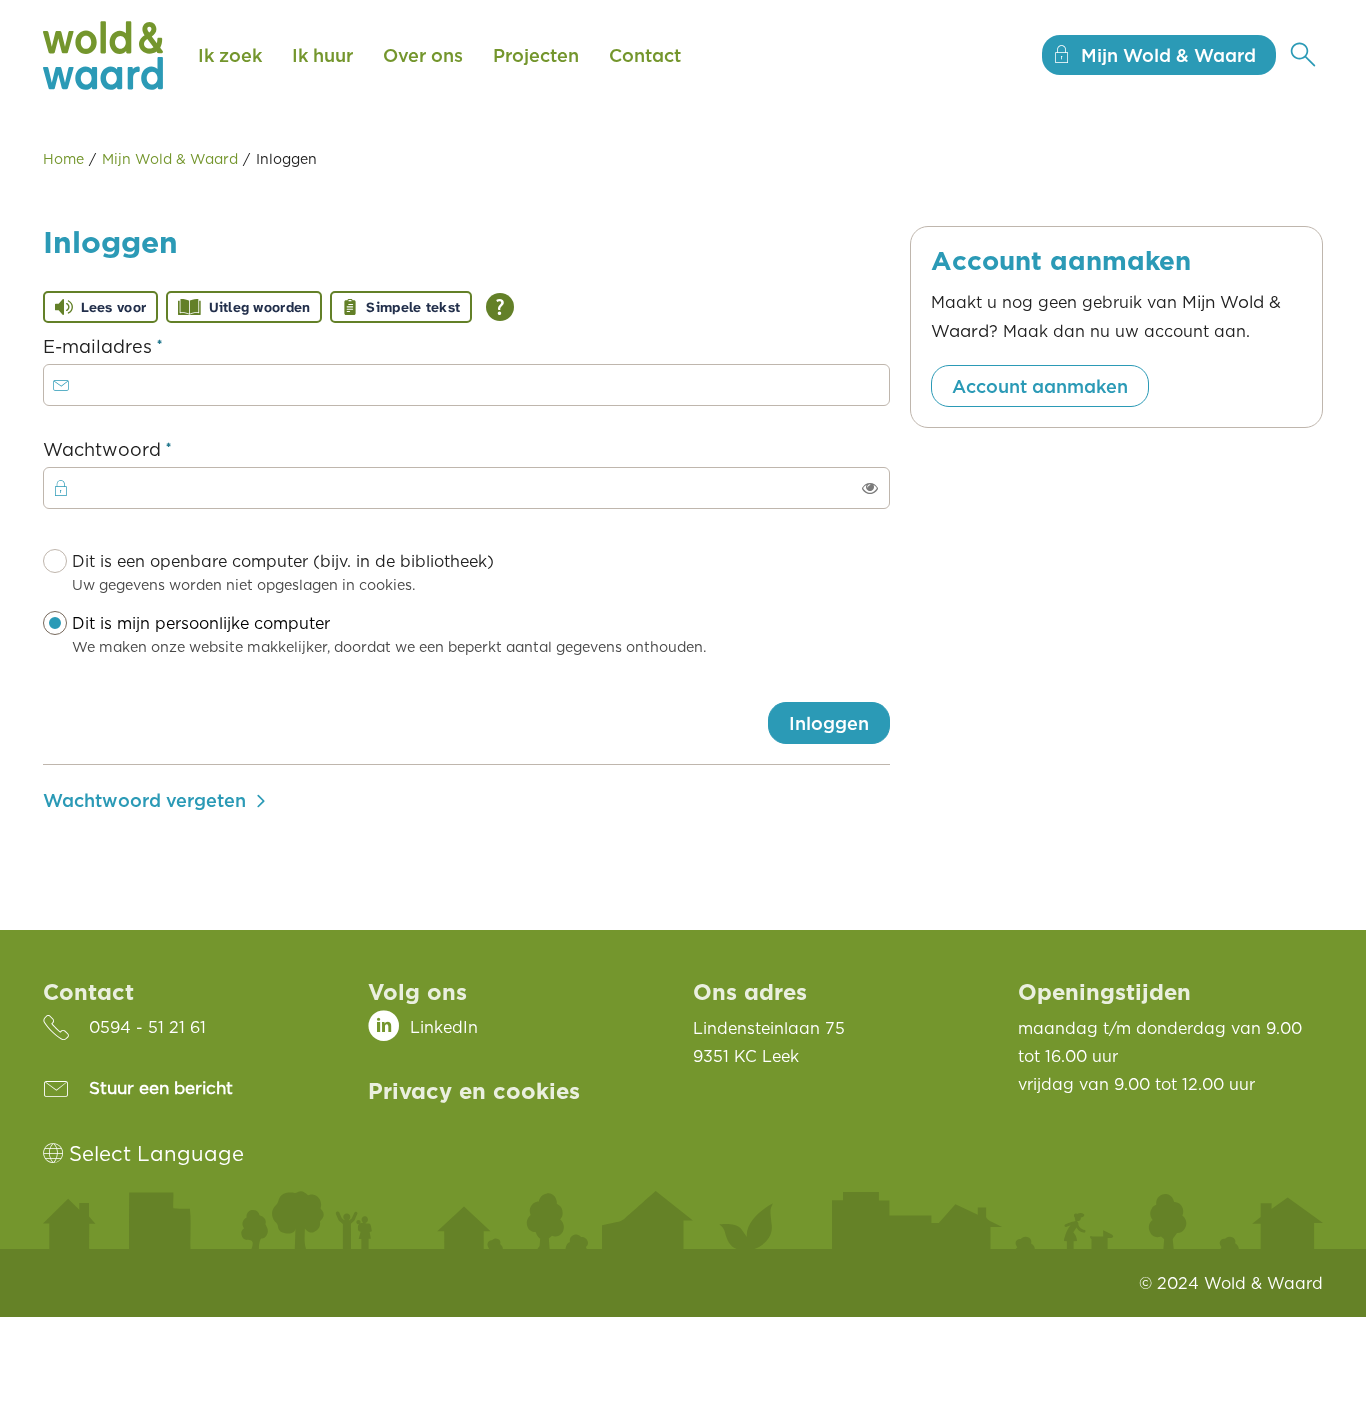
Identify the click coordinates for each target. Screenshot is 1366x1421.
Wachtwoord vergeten (144, 800)
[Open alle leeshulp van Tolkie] (500, 307)
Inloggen (829, 723)
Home (63, 158)
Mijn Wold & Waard (170, 158)
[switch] (870, 488)
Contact (645, 55)
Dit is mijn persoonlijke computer (389, 634)
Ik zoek (230, 55)
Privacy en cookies (474, 1090)
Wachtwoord (148, 448)
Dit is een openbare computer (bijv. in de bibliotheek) (283, 572)
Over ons (423, 55)
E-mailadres (143, 345)
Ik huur (322, 55)
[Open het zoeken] (1303, 55)
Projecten (536, 55)
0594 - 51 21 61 (147, 1026)
